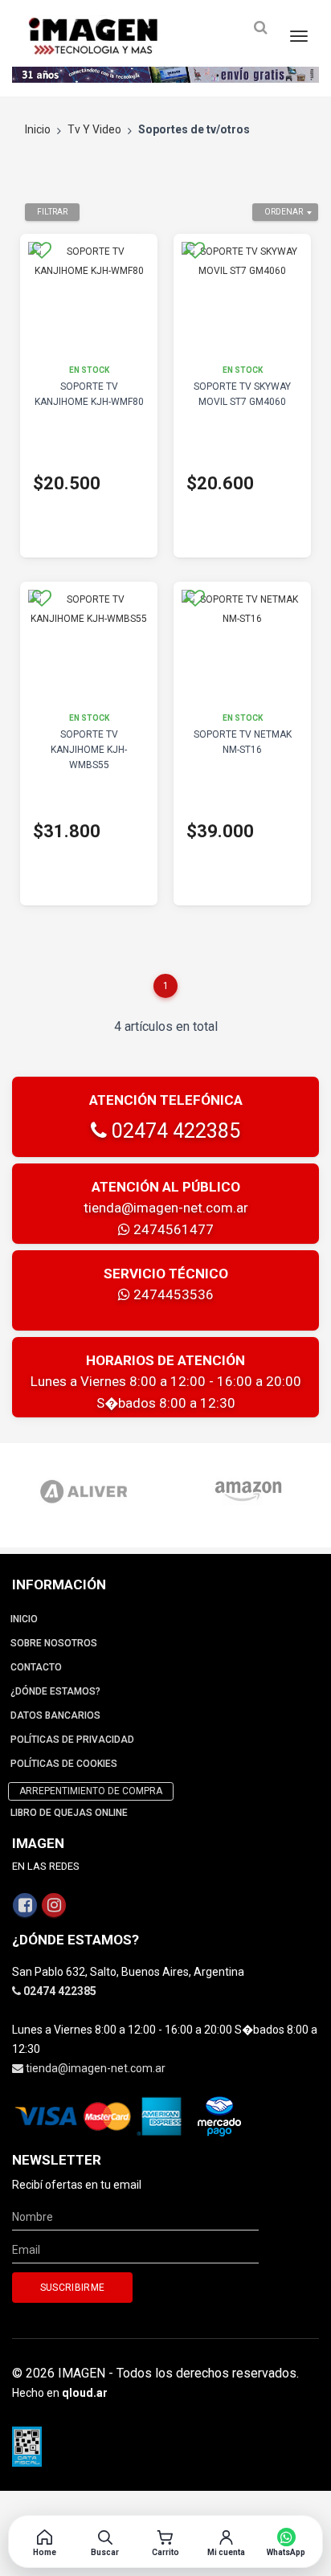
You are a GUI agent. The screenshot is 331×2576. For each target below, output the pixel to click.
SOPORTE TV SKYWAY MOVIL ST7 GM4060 (242, 394)
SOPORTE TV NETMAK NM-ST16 (243, 742)
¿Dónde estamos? (55, 1691)
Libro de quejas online (69, 1813)
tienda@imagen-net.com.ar (166, 1208)
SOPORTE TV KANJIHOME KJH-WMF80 (89, 394)
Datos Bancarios (55, 1715)
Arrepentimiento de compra (91, 1791)
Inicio (38, 129)
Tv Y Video (94, 129)
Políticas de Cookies (64, 1764)
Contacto (36, 1667)
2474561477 (172, 1229)
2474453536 (172, 1294)
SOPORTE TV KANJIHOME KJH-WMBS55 (89, 750)
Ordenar (284, 212)
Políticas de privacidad (72, 1740)
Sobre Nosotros (54, 1643)
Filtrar (52, 212)
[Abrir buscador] (260, 28)
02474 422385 (174, 1131)
